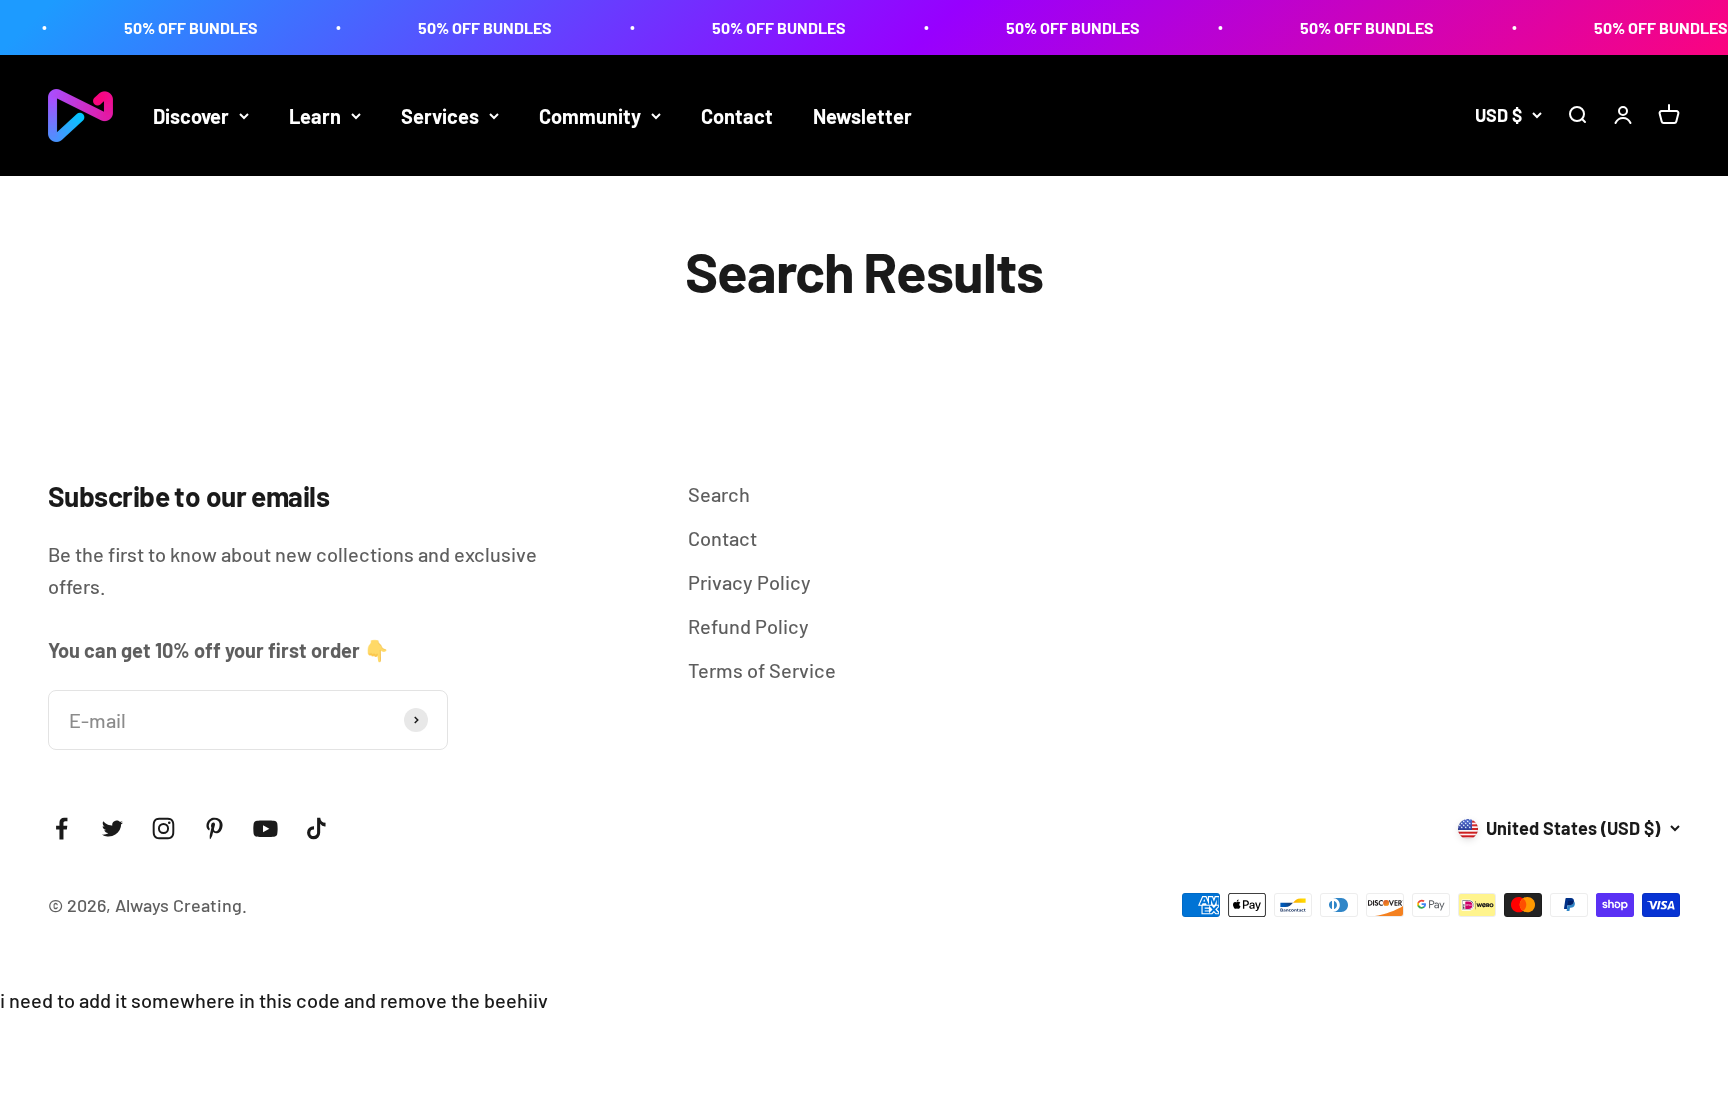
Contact (737, 116)
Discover (191, 116)
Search (719, 494)
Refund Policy (748, 626)
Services (440, 116)
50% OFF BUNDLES (164, 27)
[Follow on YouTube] (265, 828)
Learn (315, 116)
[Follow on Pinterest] (214, 828)
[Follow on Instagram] (163, 828)
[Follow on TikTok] (316, 828)
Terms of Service (762, 670)
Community (590, 116)
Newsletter (862, 116)
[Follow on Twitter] (112, 828)
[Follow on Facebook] (61, 828)
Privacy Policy (749, 582)
